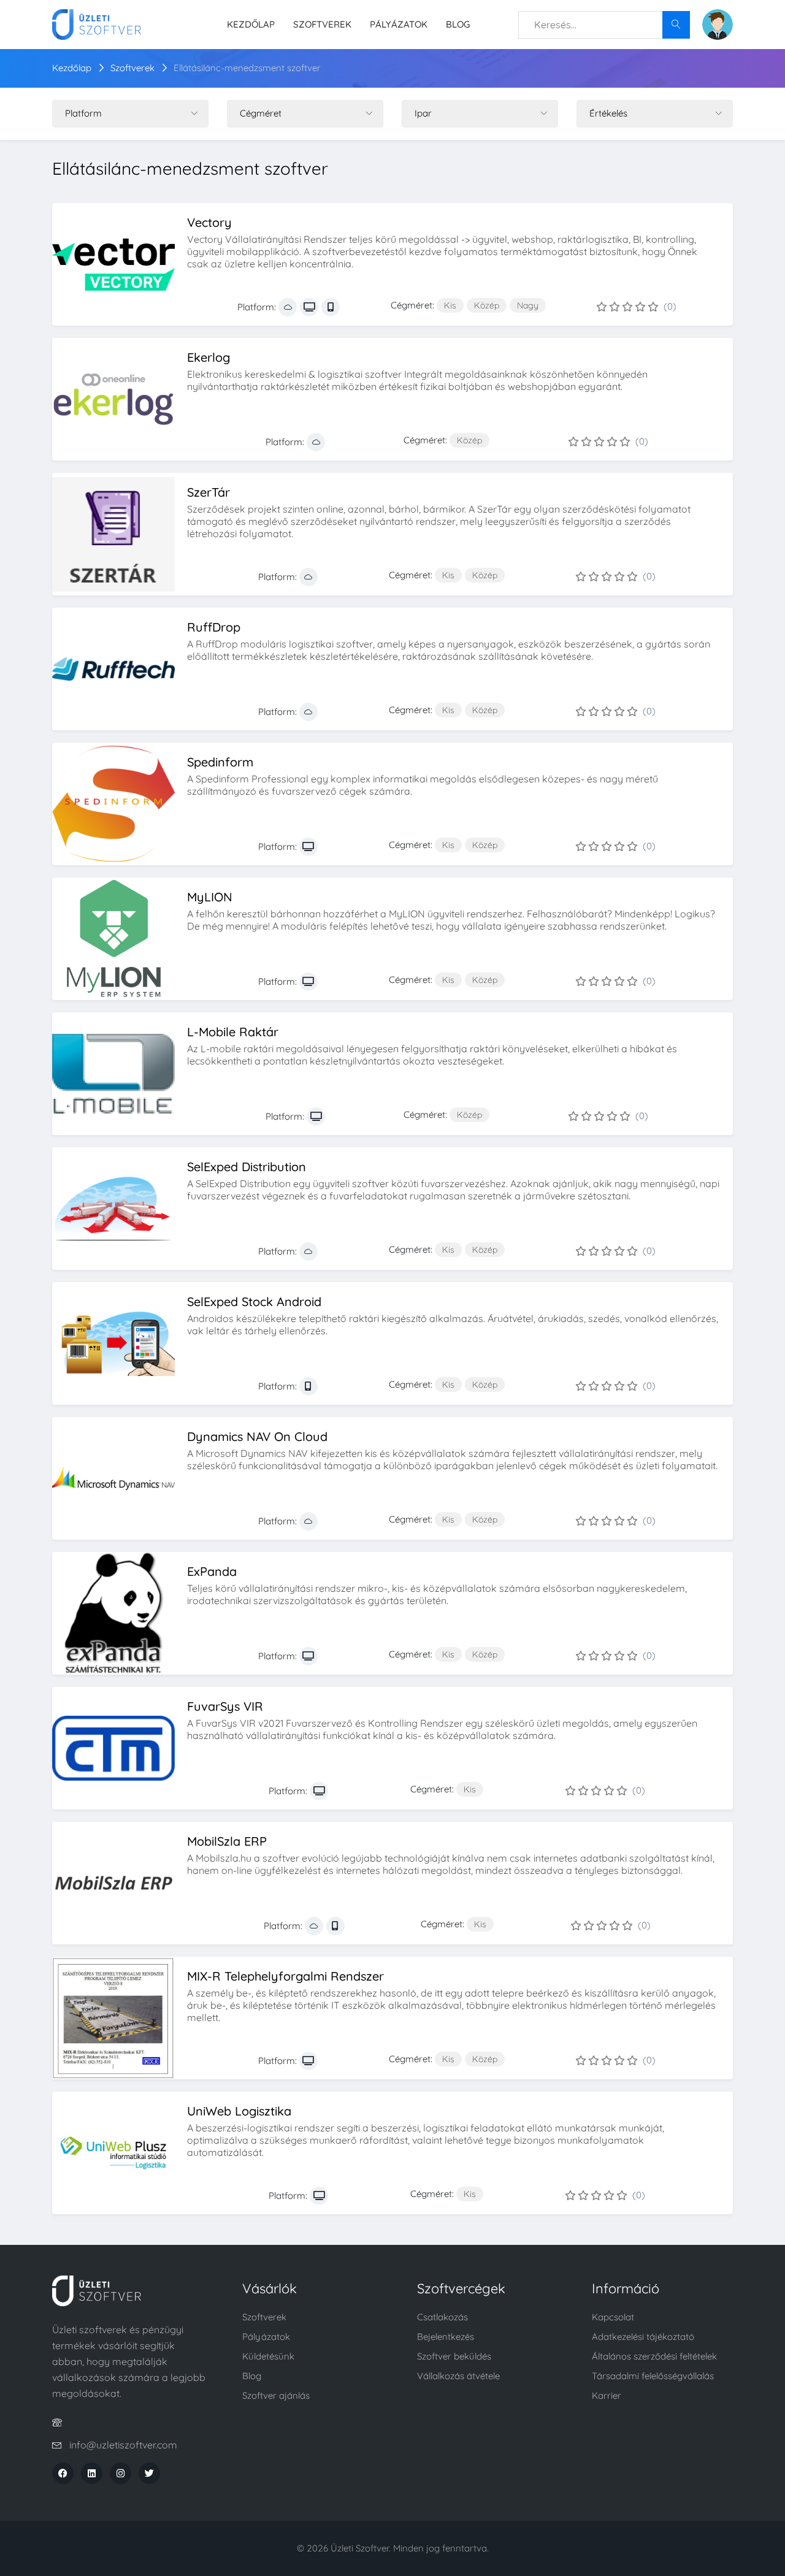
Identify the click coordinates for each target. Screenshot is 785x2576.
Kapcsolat (613, 2317)
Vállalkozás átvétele (458, 2376)
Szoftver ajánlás (276, 2395)
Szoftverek (322, 24)
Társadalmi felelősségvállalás (653, 2376)
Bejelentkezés (446, 2337)
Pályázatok (399, 24)
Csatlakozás (442, 2317)
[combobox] (604, 25)
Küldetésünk (268, 2356)
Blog (458, 24)
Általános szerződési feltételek (654, 2356)
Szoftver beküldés (454, 2356)
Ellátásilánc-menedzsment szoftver (247, 68)
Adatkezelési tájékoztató (643, 2337)
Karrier (607, 2395)
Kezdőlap (251, 24)
